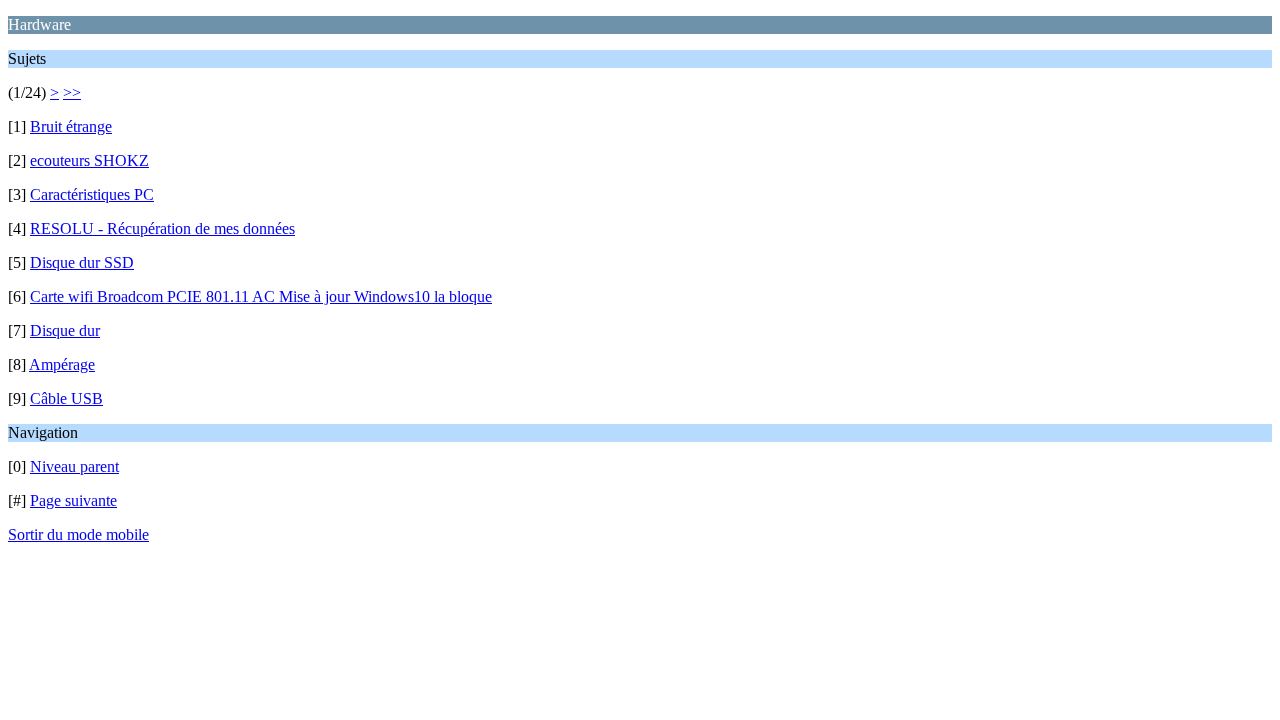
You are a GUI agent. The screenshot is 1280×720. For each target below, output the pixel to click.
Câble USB (66, 398)
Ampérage (62, 364)
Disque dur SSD (82, 262)
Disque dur (65, 330)
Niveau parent (74, 466)
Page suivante (73, 500)
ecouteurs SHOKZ (89, 160)
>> (72, 92)
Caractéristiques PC (92, 194)
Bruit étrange (71, 126)
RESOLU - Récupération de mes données (162, 228)
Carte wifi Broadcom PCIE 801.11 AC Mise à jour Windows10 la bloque (261, 296)
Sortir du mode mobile (78, 534)
